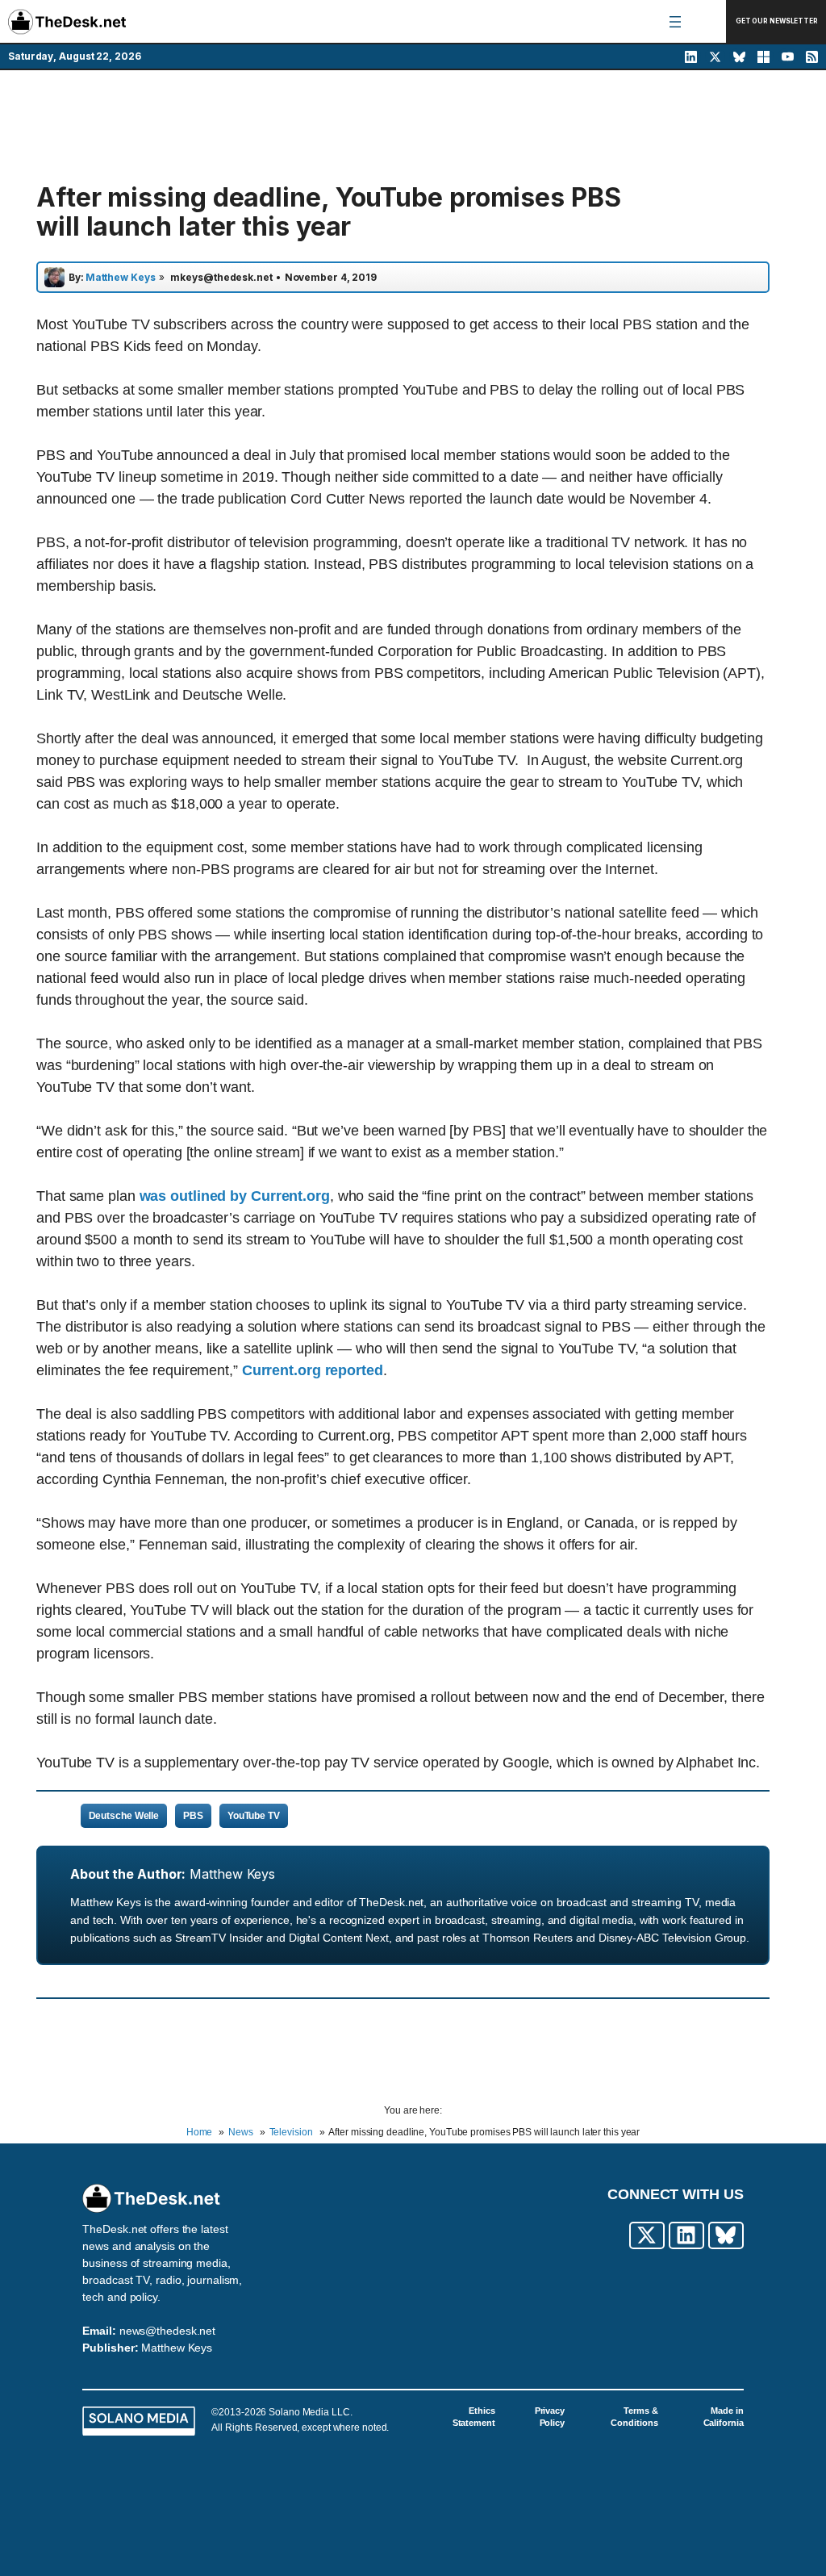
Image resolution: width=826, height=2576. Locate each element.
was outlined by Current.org (235, 1196)
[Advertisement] (413, 127)
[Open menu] (675, 22)
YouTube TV (254, 1816)
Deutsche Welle (124, 1816)
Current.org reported (313, 1370)
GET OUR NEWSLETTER (777, 21)
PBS (193, 1816)
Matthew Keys (232, 1874)
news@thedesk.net (167, 2331)
